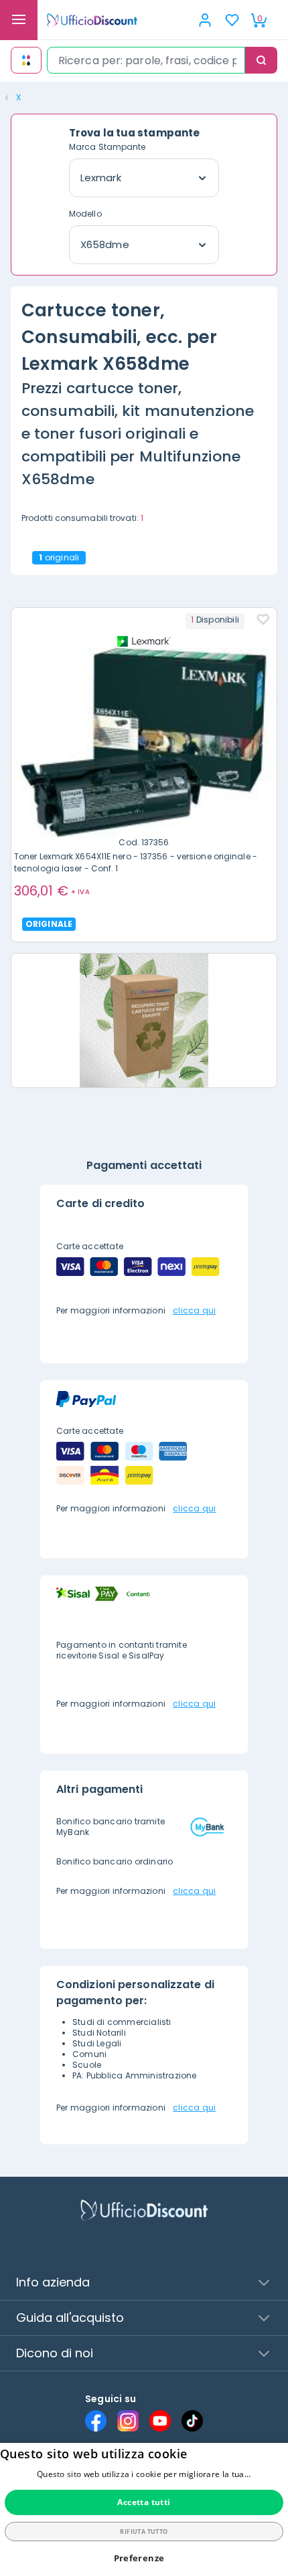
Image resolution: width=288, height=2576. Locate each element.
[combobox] (146, 60)
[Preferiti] (232, 20)
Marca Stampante (107, 147)
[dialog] (144, 2509)
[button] (144, 2558)
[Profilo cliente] (205, 20)
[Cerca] (261, 60)
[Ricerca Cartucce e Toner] (26, 60)
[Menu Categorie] (19, 20)
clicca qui (194, 1310)
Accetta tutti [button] (144, 2502)
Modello (85, 214)
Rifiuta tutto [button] (144, 2532)
